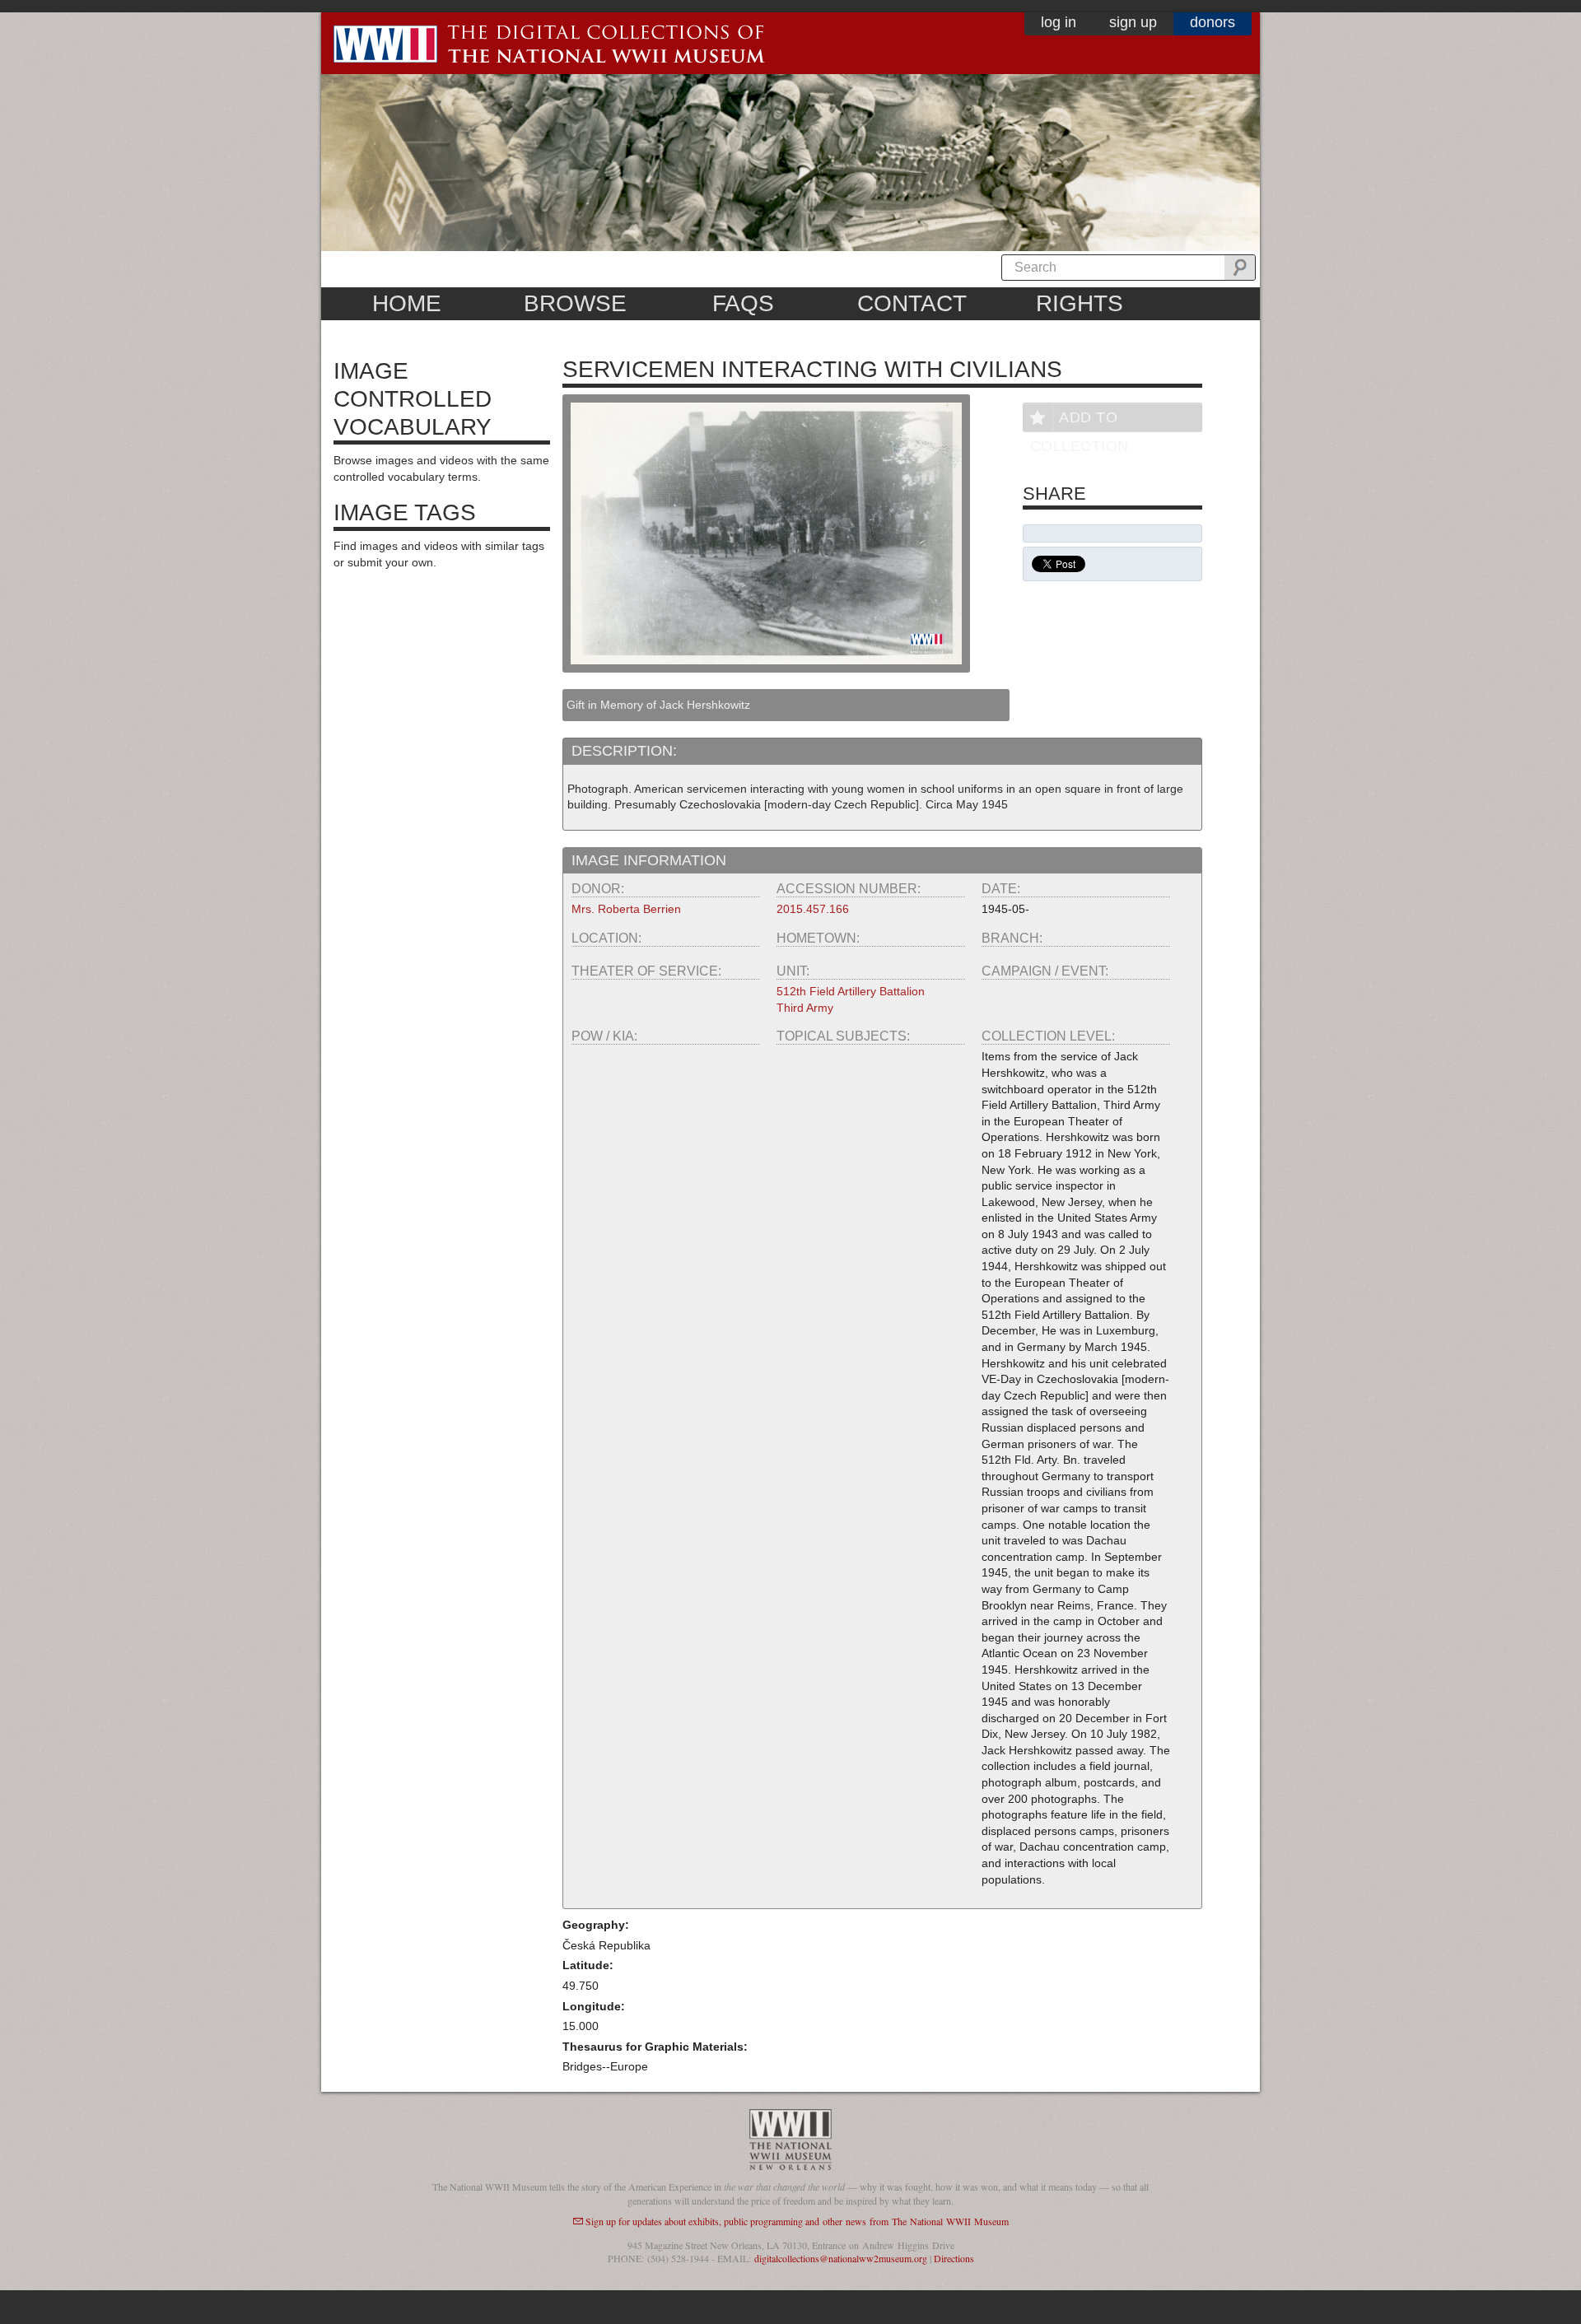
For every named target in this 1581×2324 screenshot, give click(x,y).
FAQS (743, 303)
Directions (954, 2258)
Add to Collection (1080, 420)
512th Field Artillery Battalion (851, 991)
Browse (575, 303)
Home (407, 303)
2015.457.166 (813, 909)
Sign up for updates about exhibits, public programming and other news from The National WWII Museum (797, 2221)
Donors (1213, 22)
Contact (912, 303)
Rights (1080, 303)
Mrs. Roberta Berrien (626, 909)
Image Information (649, 860)
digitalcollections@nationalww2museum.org (841, 2258)
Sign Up (1133, 22)
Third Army (805, 1008)
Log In (1059, 22)
